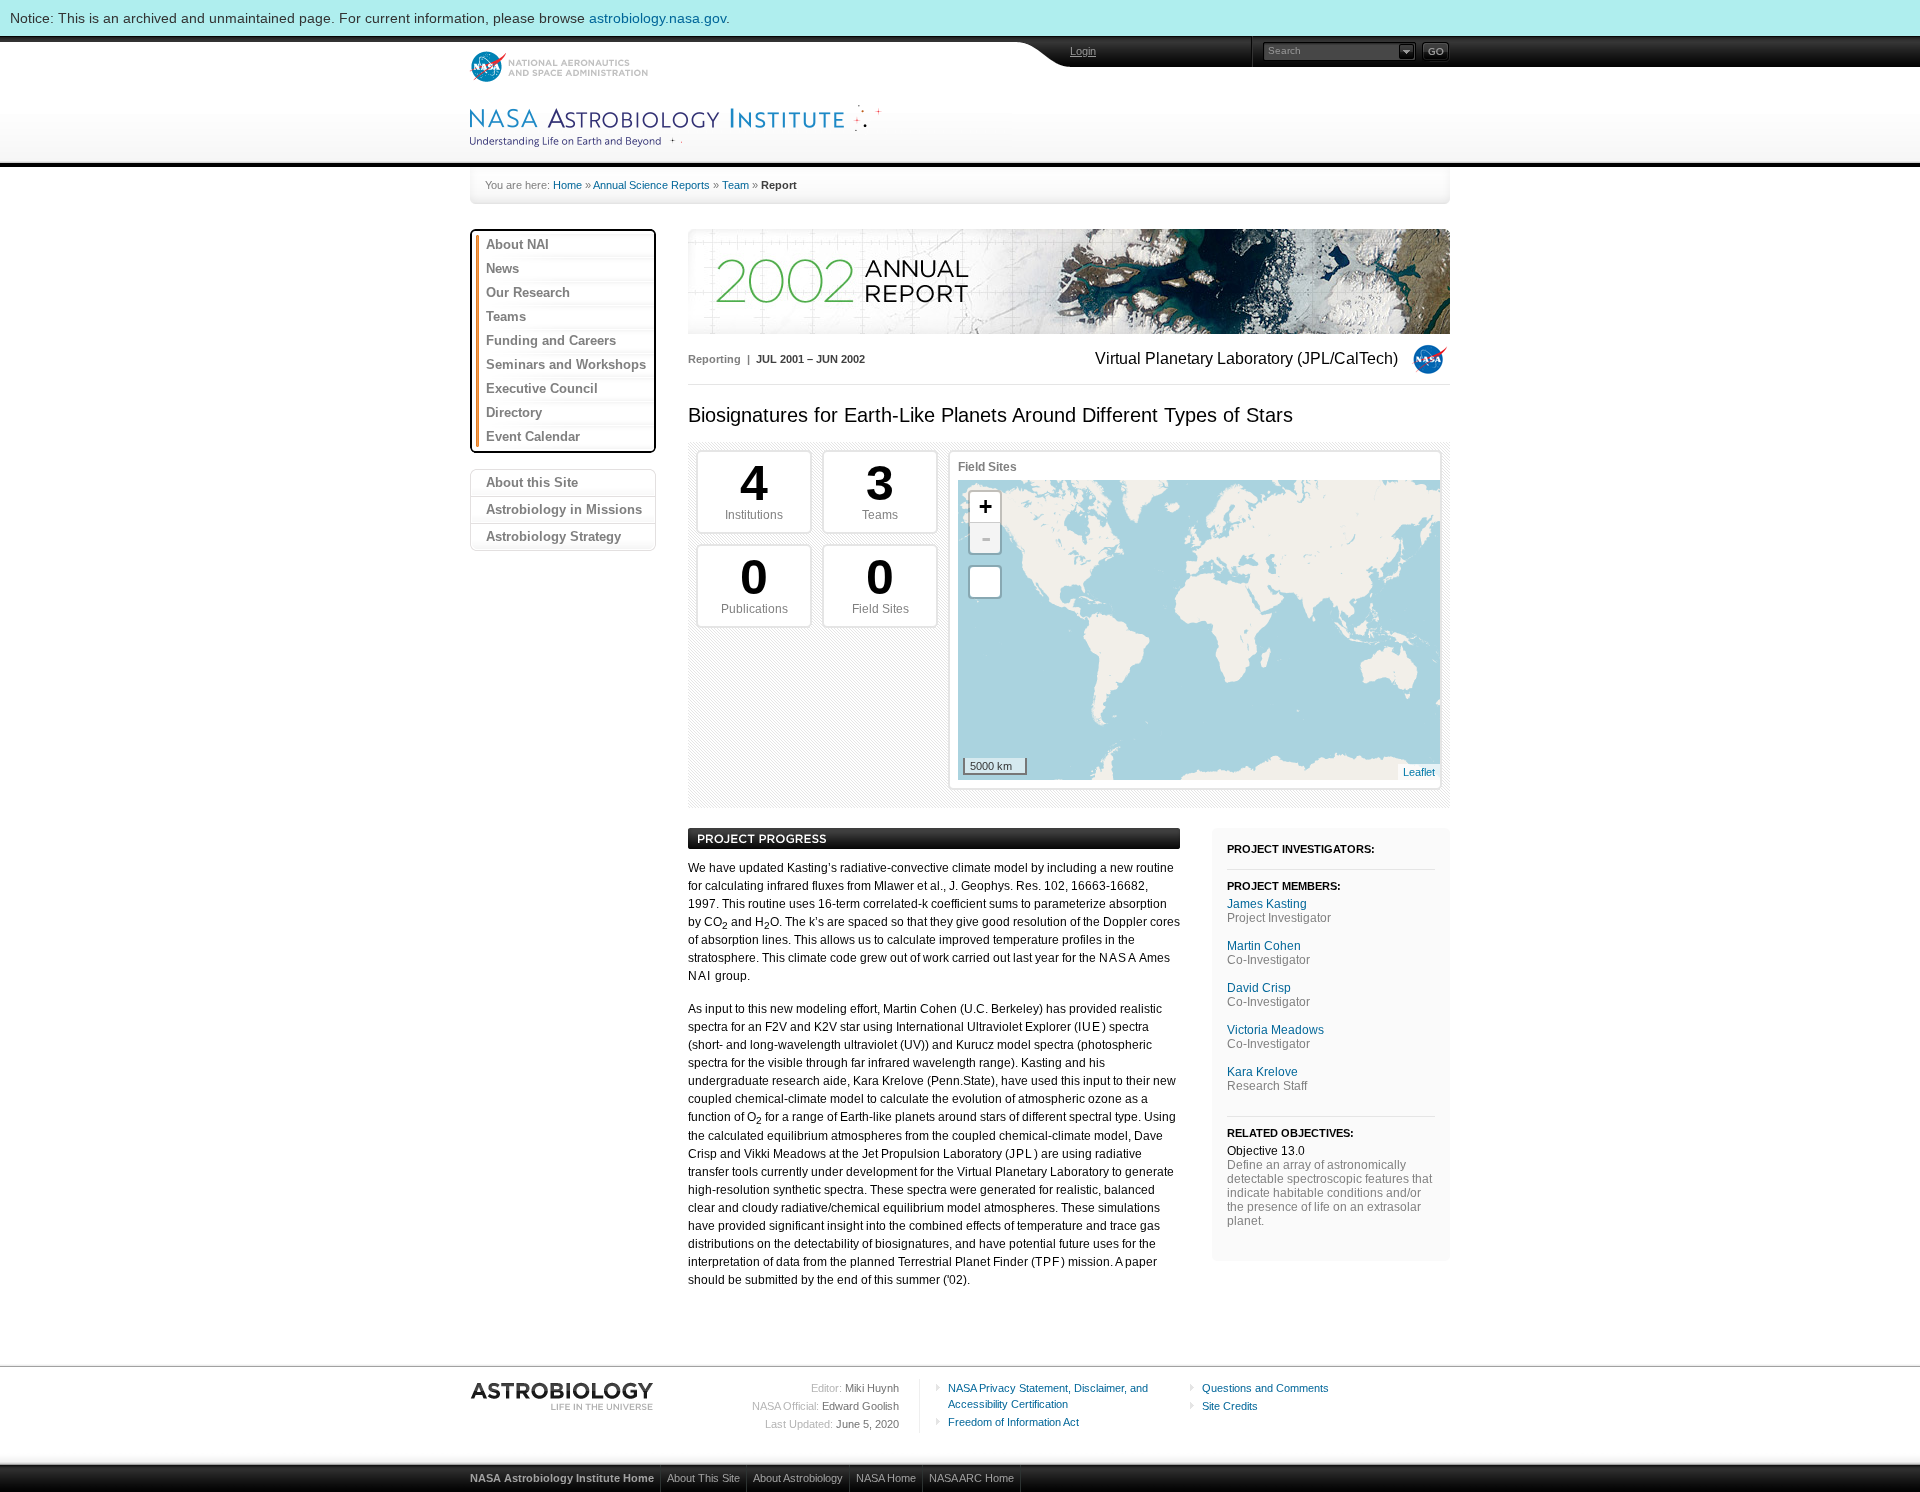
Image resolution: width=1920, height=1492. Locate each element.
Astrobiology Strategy (553, 536)
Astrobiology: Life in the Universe (563, 1396)
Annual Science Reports (651, 185)
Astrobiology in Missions (564, 509)
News (502, 268)
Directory (514, 412)
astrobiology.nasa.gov (657, 18)
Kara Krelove (1262, 1072)
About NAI (517, 244)
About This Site (703, 1478)
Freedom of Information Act (1013, 1422)
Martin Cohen (1264, 946)
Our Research (528, 292)
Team (735, 185)
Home (567, 185)
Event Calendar (533, 436)
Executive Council (542, 388)
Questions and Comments (1265, 1388)
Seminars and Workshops (566, 364)
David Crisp (1259, 988)
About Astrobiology (798, 1478)
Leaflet (1419, 772)
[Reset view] (985, 582)
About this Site (532, 482)
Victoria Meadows (1275, 1030)
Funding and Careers (551, 340)
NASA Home (886, 1478)
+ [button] (985, 506)
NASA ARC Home (971, 1478)
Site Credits (1230, 1406)
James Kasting (1267, 904)
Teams (506, 316)
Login (1083, 51)
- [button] (986, 538)
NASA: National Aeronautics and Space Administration (558, 66)
